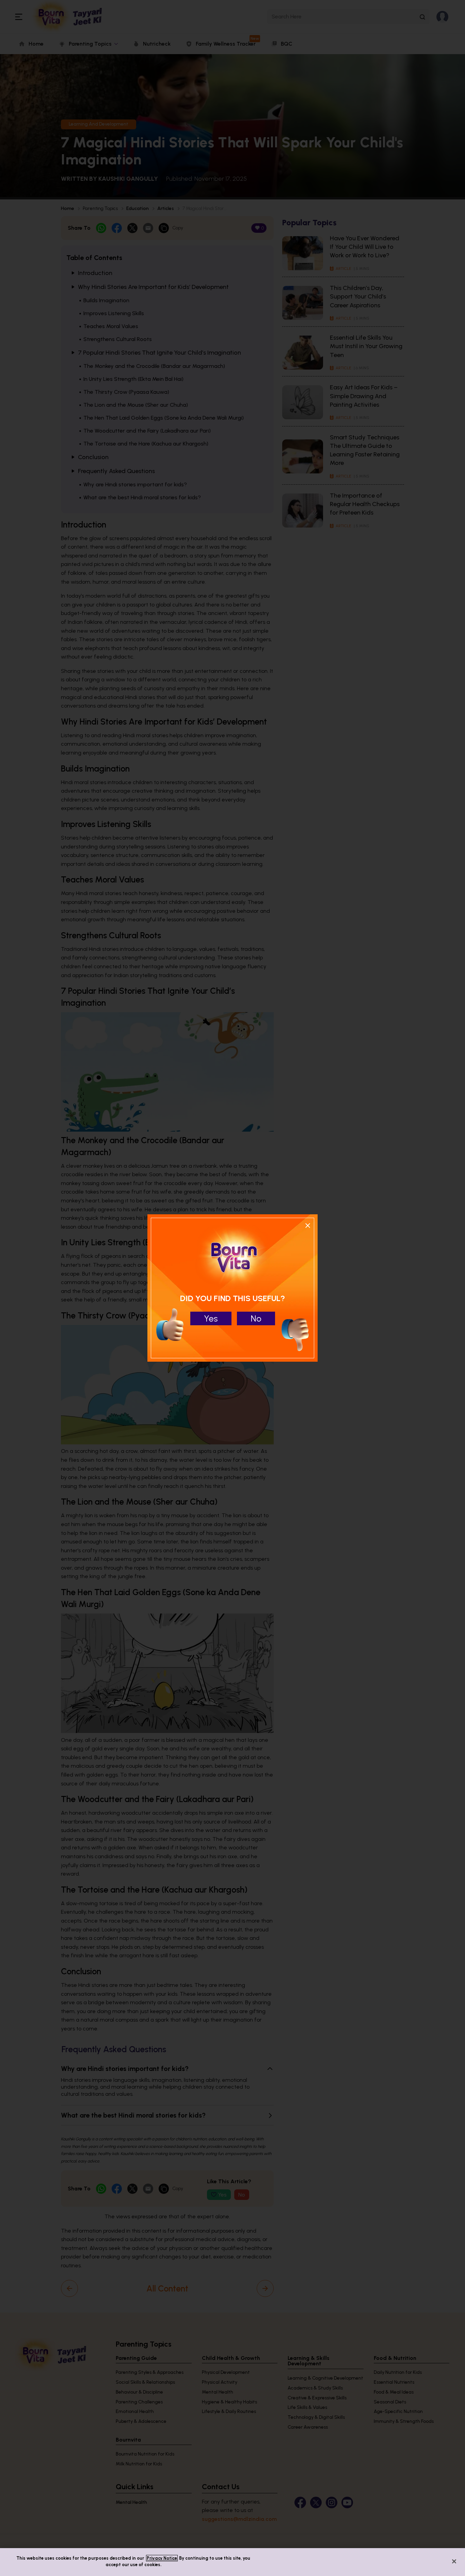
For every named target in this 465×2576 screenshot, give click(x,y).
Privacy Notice (162, 2558)
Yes (211, 1318)
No (256, 1318)
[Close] (454, 2561)
